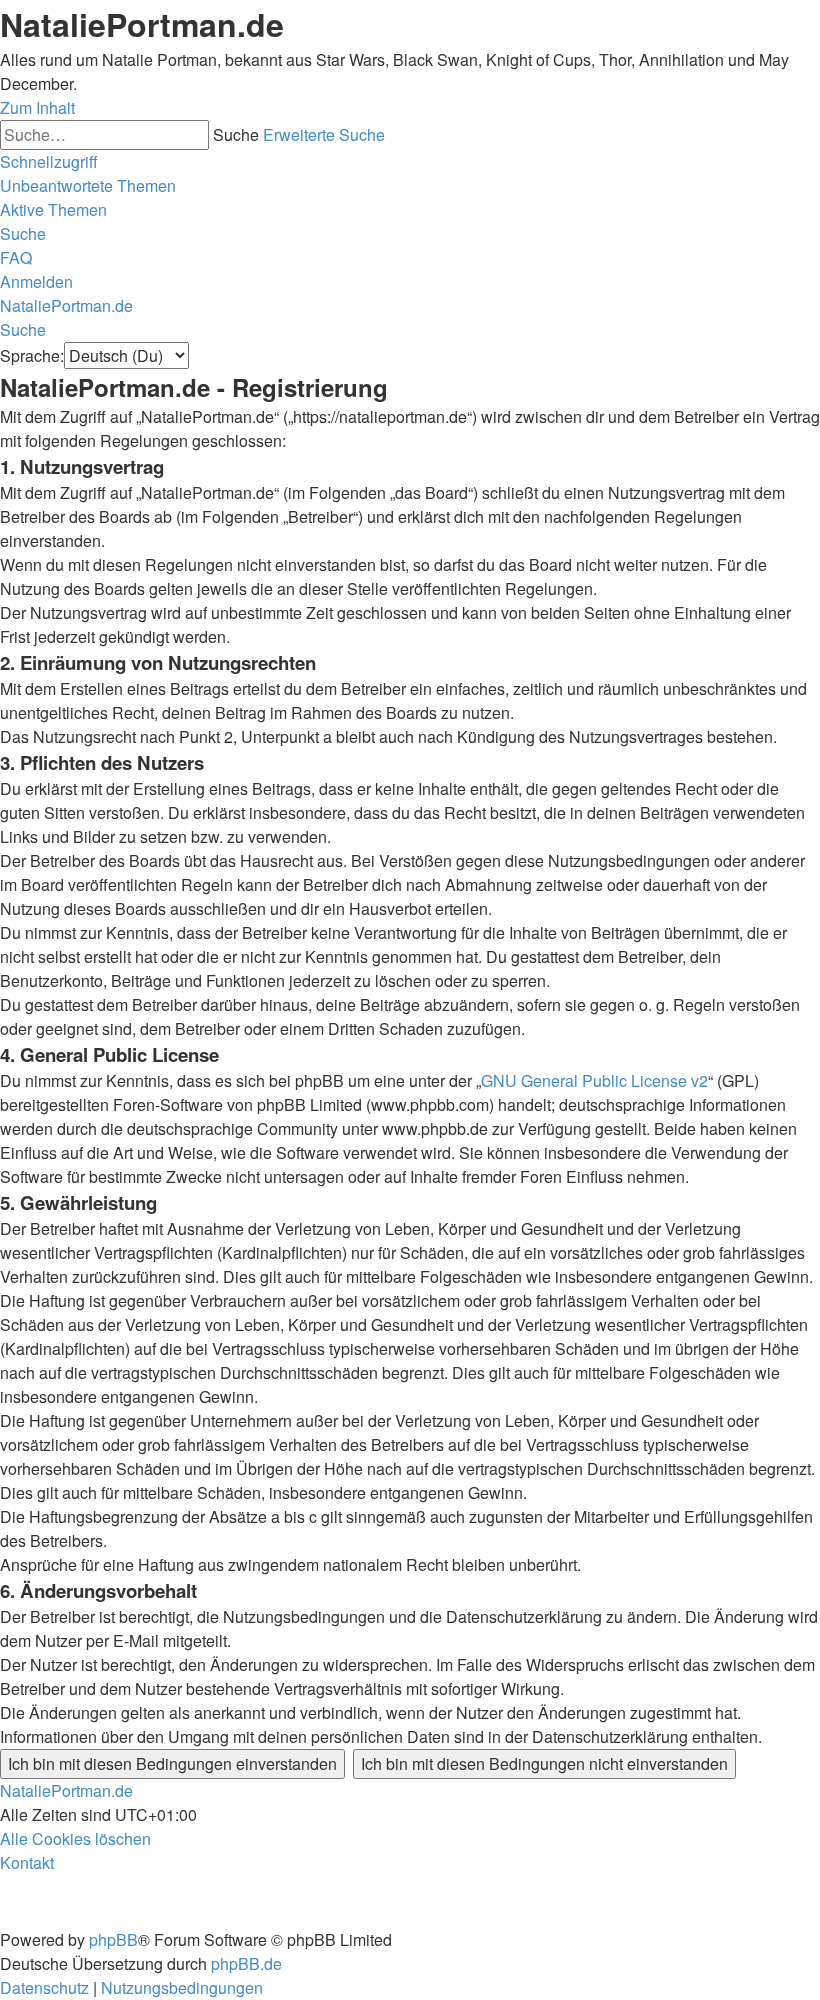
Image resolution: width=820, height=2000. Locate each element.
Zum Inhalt (37, 107)
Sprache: (32, 355)
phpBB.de (246, 1963)
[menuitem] (88, 185)
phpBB (113, 1939)
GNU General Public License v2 (594, 1080)
